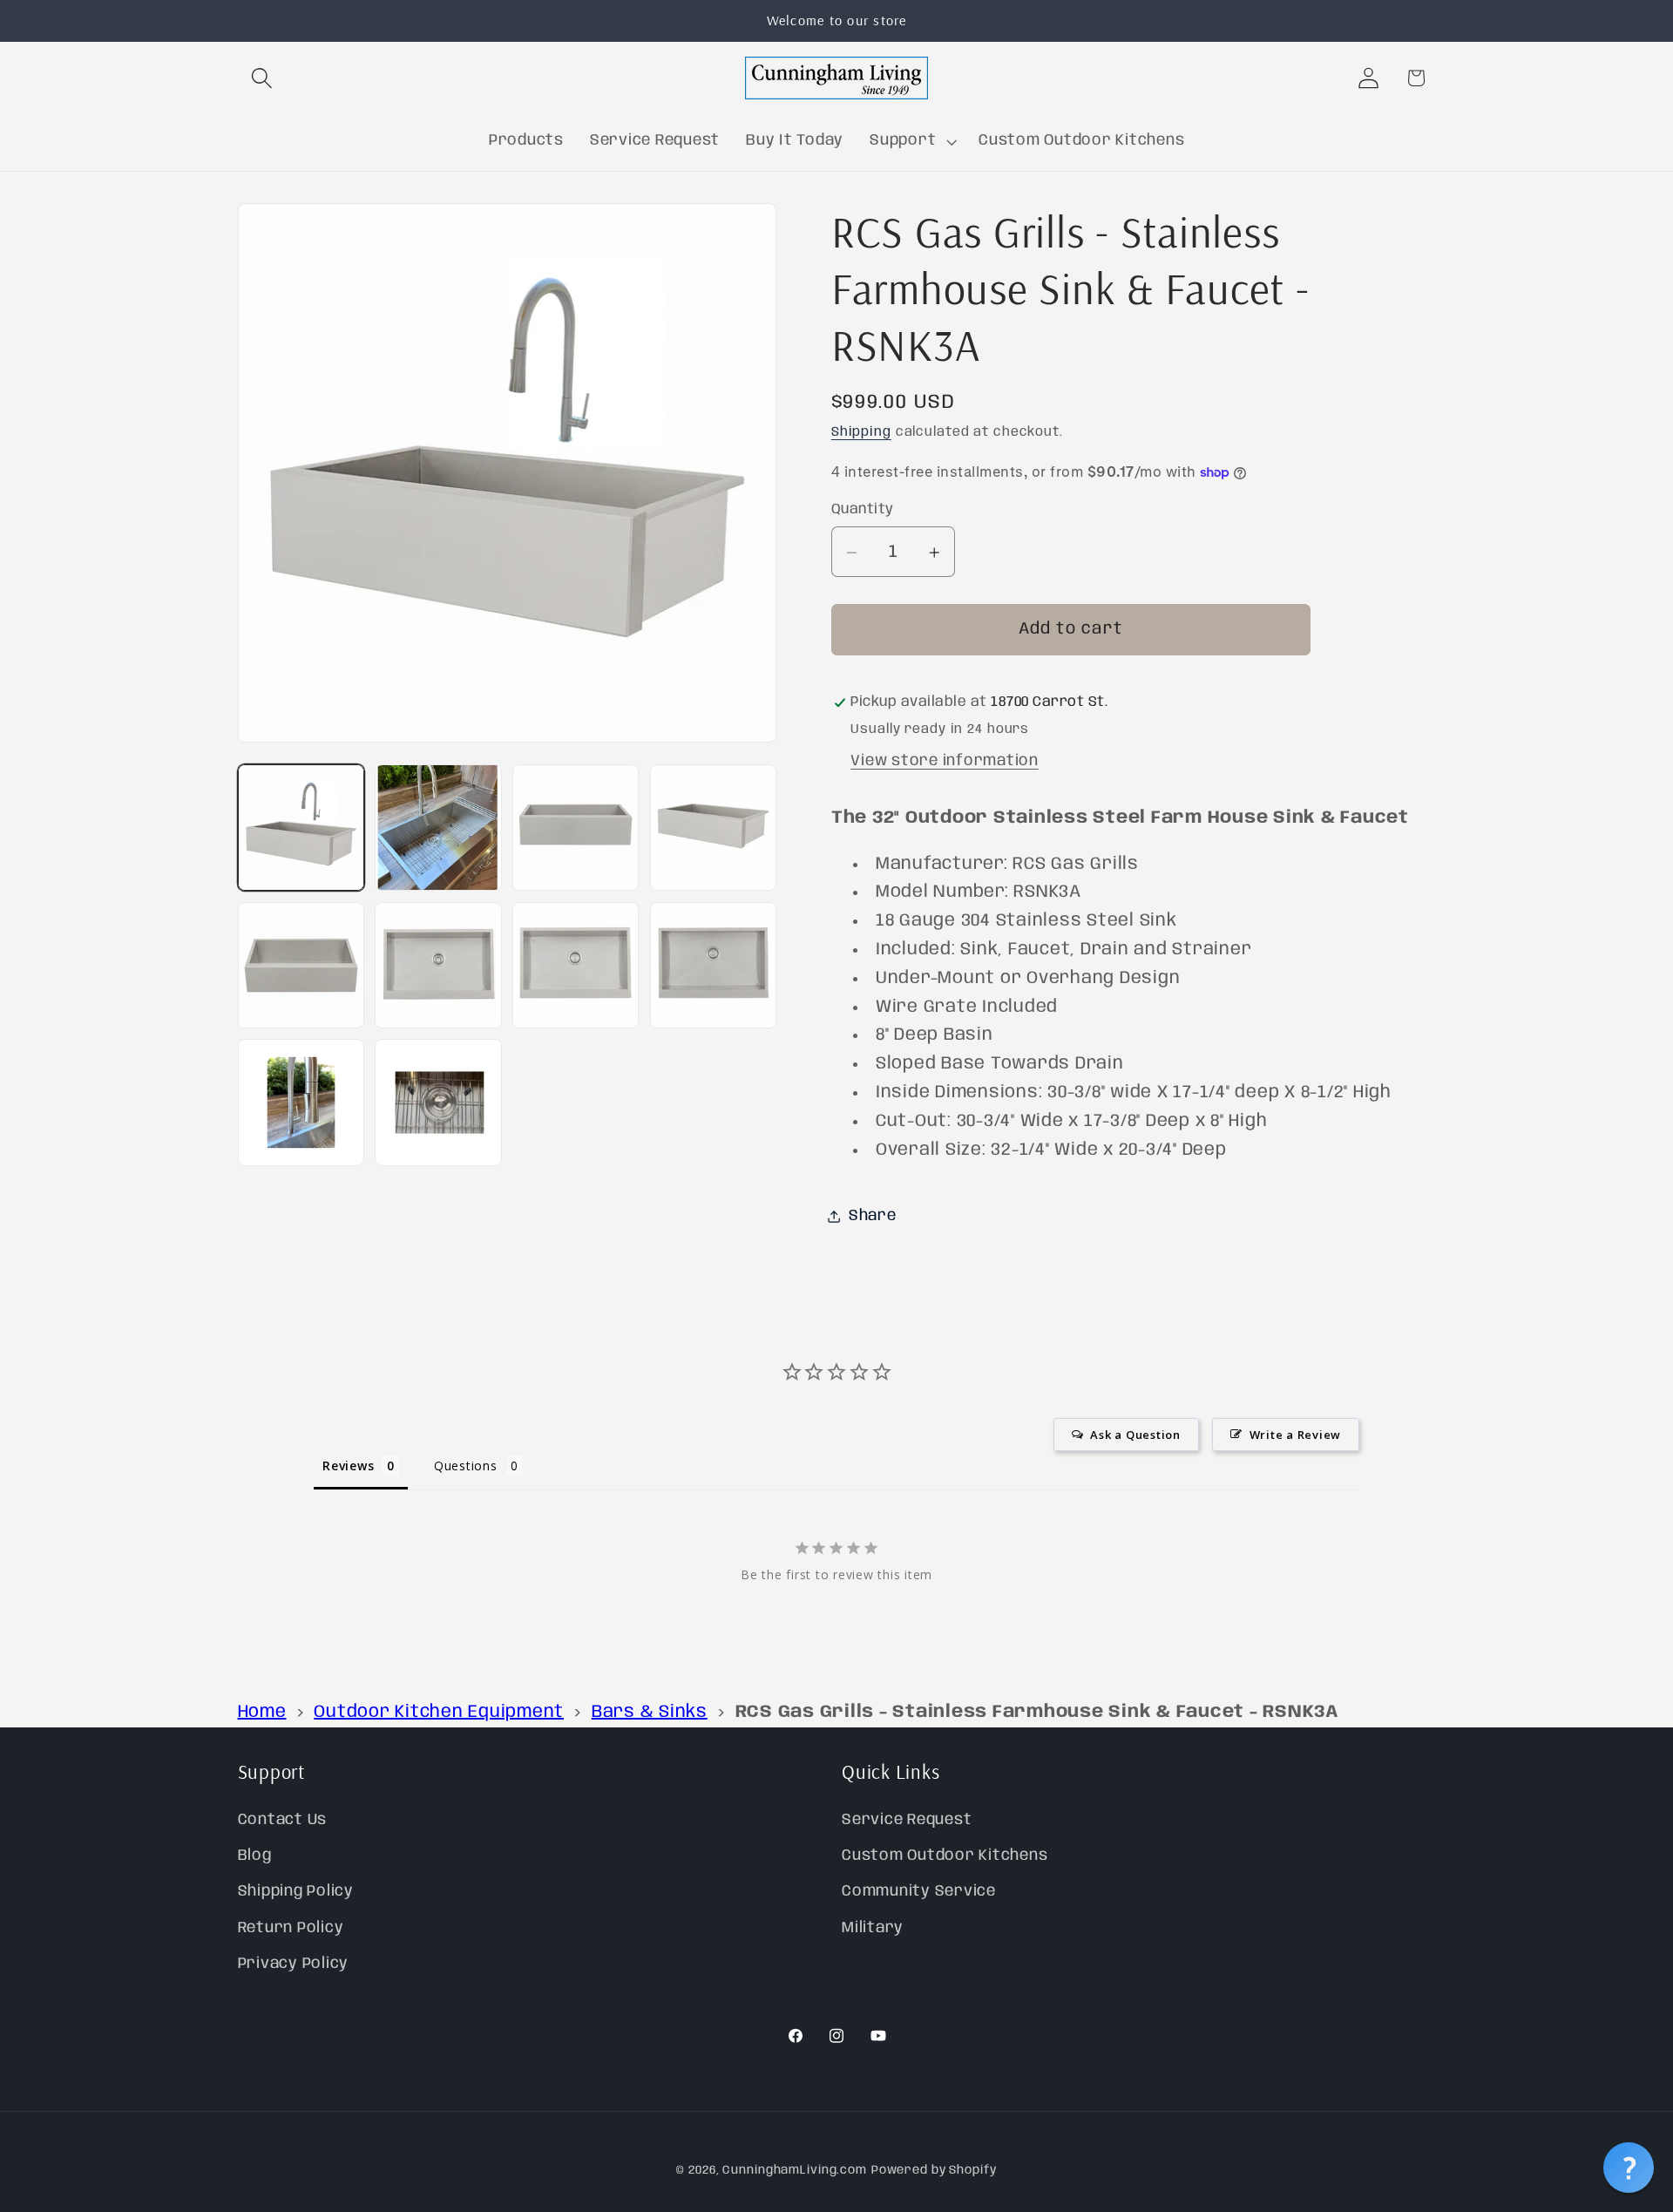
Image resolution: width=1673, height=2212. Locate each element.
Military (873, 1928)
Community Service (919, 1892)
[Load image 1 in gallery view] (301, 828)
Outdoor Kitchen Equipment (439, 1712)
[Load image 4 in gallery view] (713, 828)
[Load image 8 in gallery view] (713, 965)
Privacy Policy (294, 1964)
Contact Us (283, 1820)
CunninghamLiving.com (795, 2170)
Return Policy (291, 1928)
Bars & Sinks (650, 1712)
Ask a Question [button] (1135, 1435)
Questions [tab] (466, 1466)
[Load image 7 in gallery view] (576, 965)
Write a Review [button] (1296, 1435)
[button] (262, 78)
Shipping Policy (296, 1892)
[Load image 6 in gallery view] (438, 965)
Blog (255, 1856)
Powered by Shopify (934, 2170)
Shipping (861, 433)
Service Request (907, 1820)
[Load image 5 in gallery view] (301, 965)
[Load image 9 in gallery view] (301, 1102)
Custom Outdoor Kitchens (945, 1856)
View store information (945, 761)
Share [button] (873, 1216)
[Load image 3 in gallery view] (576, 828)
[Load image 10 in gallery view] (438, 1102)
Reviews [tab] (348, 1466)
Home (262, 1712)
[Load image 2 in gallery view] (438, 828)
